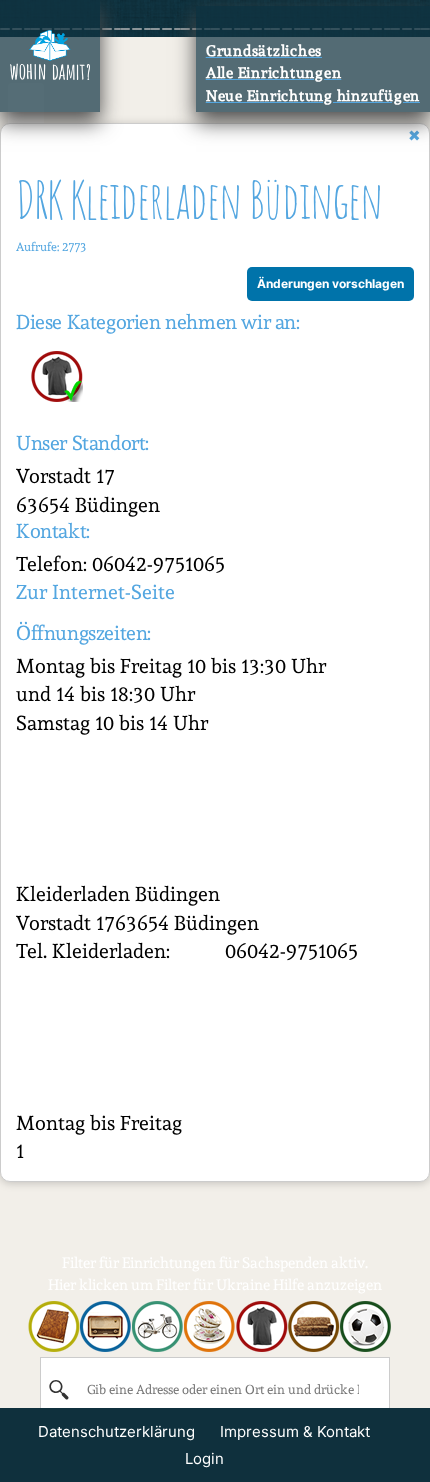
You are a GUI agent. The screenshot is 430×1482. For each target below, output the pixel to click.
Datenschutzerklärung (116, 1431)
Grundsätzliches (264, 51)
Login (204, 1458)
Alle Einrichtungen (274, 73)
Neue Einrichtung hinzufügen (313, 96)
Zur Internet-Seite (95, 592)
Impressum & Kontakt (295, 1431)
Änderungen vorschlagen (330, 283)
